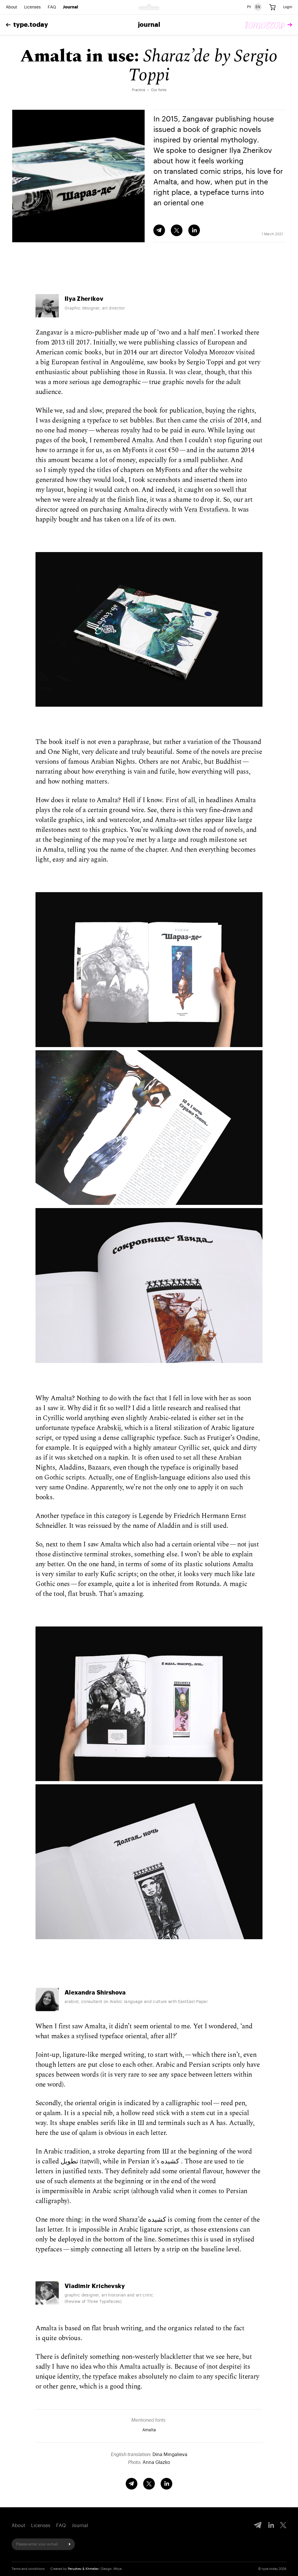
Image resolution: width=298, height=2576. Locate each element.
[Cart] (272, 7)
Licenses (32, 7)
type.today (31, 25)
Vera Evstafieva (206, 510)
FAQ (52, 7)
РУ (249, 7)
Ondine (247, 1438)
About (11, 7)
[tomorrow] (269, 25)
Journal (70, 7)
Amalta (142, 440)
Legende (151, 1516)
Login (288, 7)
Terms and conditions (28, 2569)
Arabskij (109, 1428)
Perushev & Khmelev (83, 2569)
